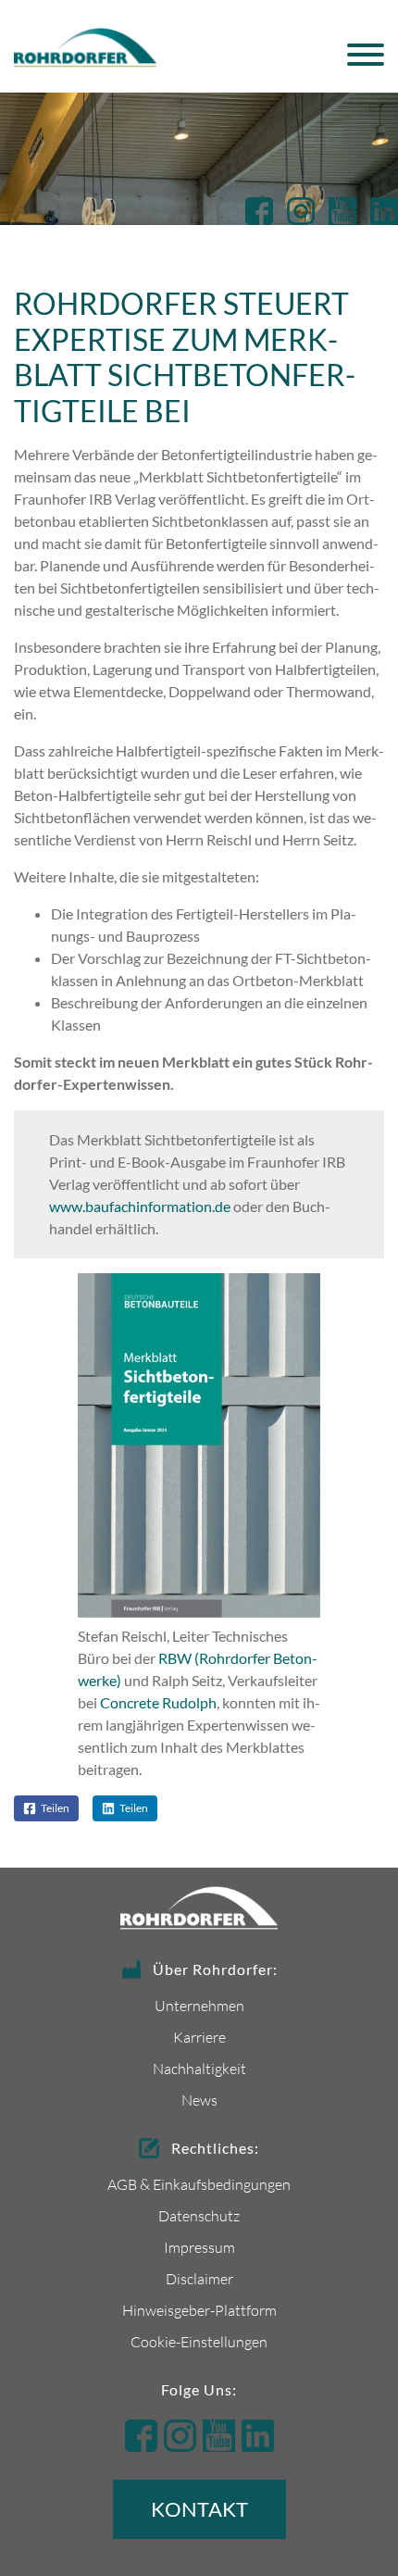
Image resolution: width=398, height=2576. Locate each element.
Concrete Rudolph (158, 1702)
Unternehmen (199, 2005)
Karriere (199, 2037)
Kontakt (199, 2509)
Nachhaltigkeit (199, 2068)
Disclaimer (199, 2278)
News (199, 2100)
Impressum (199, 2247)
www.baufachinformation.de (140, 1206)
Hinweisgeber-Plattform (199, 2310)
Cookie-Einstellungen (199, 2341)
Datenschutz (199, 2215)
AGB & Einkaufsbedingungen (199, 2184)
